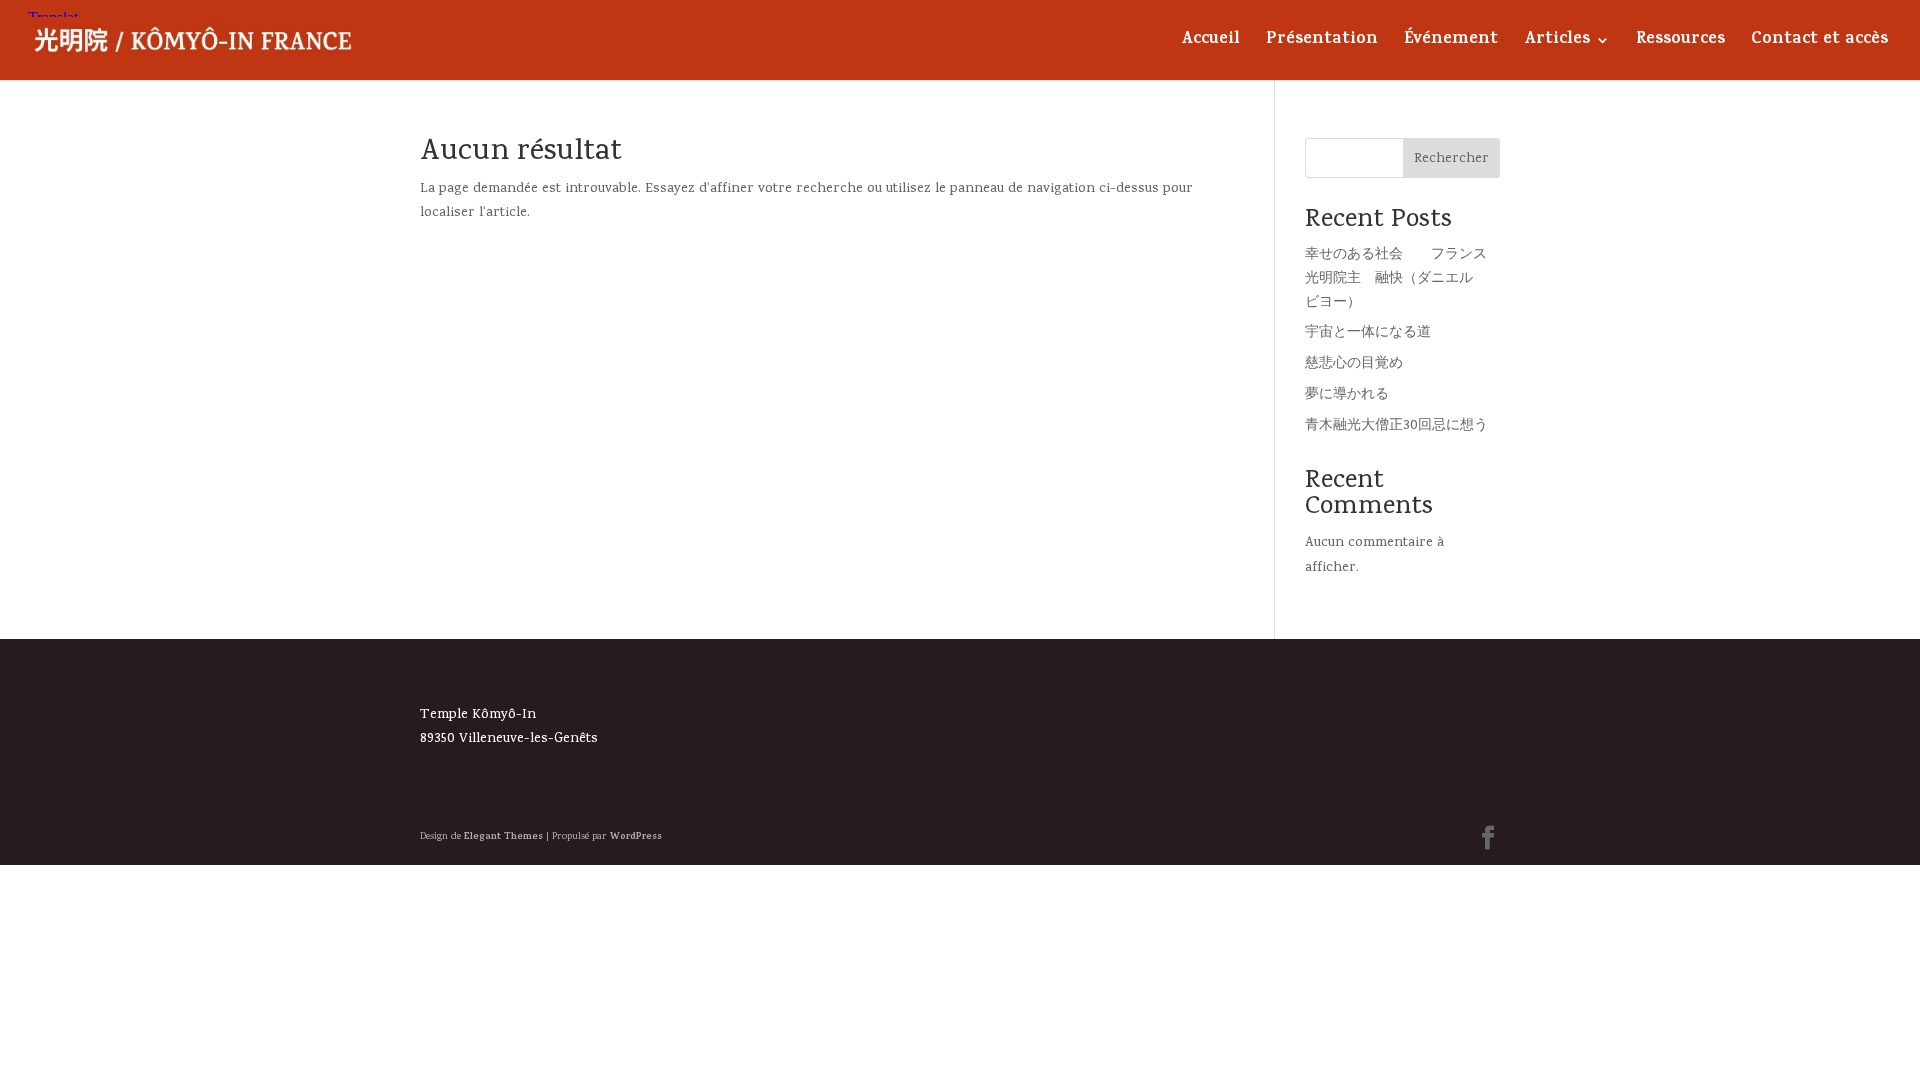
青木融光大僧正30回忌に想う (1396, 426)
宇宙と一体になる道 (1368, 333)
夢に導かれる (1347, 395)
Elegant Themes (503, 837)
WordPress (636, 837)
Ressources (1680, 43)
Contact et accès (1819, 43)
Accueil (1210, 43)
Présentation (1322, 43)
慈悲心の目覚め (1354, 364)
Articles (1557, 43)
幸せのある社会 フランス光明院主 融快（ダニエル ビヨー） (1396, 279)
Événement (1451, 43)
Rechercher (1451, 159)
